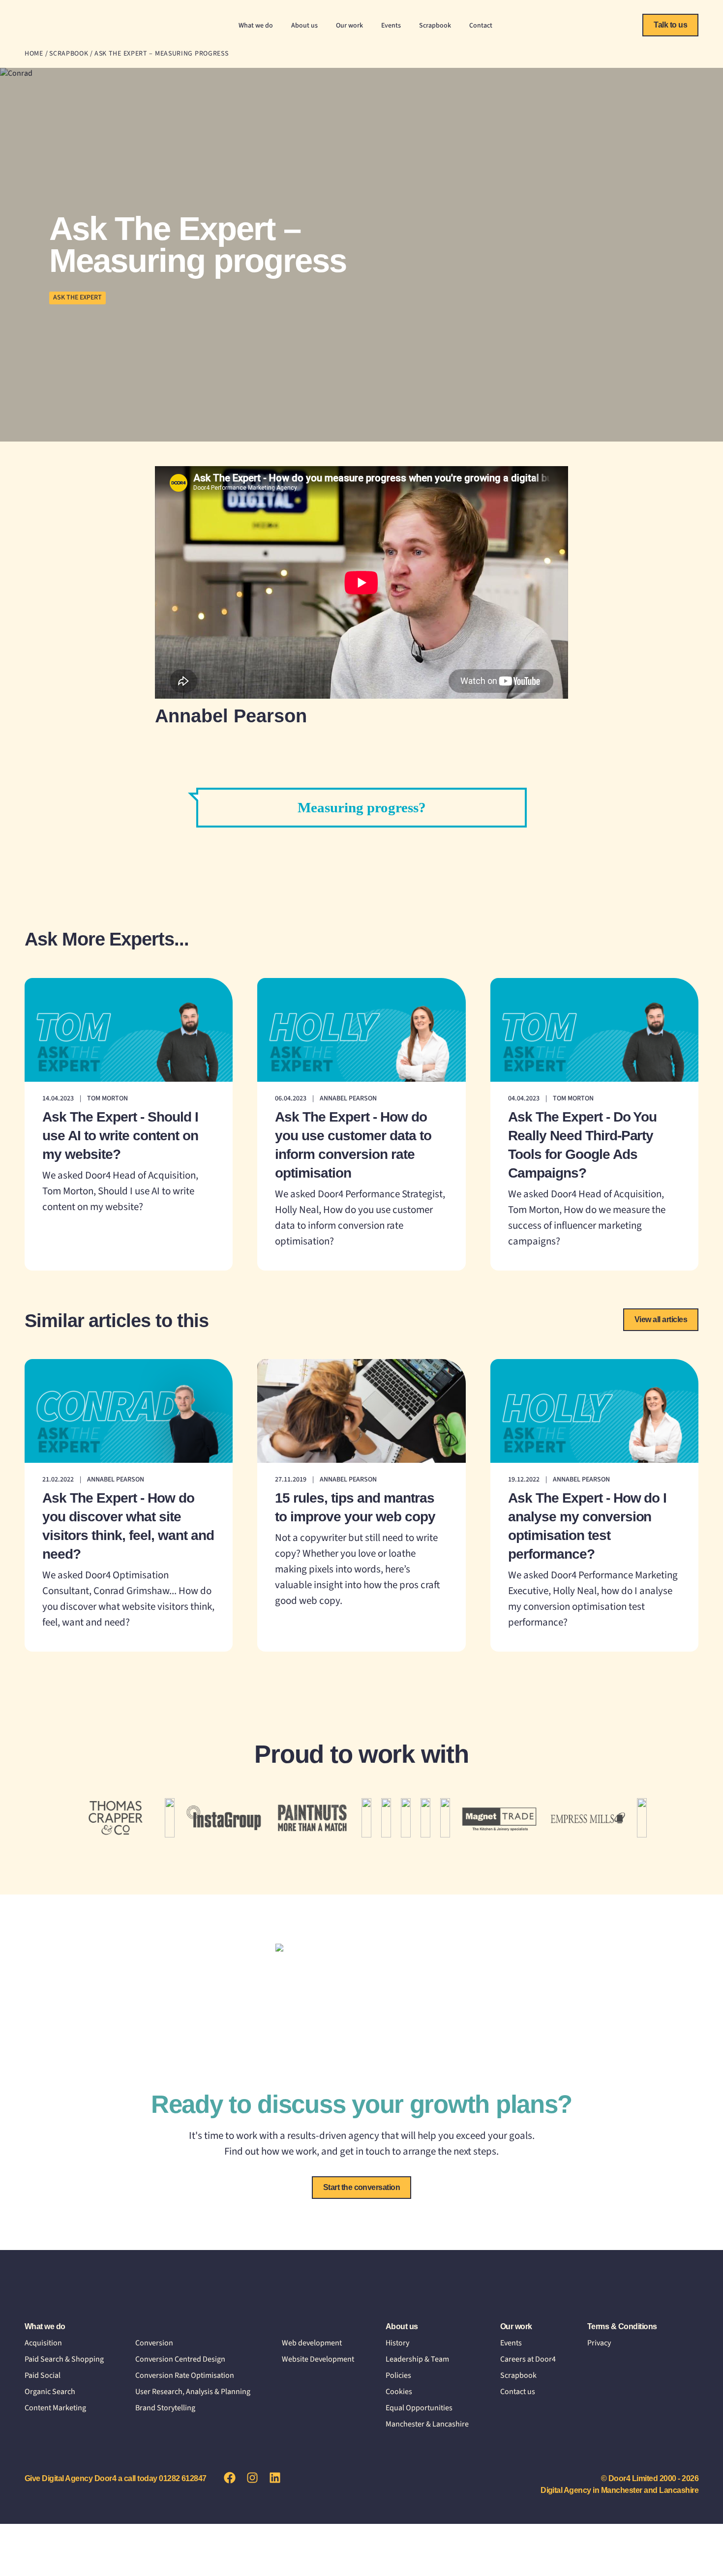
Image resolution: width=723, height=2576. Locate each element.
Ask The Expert (77, 297)
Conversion (154, 2343)
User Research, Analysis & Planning (193, 2392)
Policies (398, 2375)
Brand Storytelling (165, 2408)
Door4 (57, 27)
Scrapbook (435, 26)
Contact (481, 26)
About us (304, 26)
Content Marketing (55, 2408)
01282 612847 (183, 2478)
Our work (349, 26)
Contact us (518, 2392)
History (397, 2343)
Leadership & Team (417, 2359)
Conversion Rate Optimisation (185, 2375)
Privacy (599, 2343)
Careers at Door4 (528, 2359)
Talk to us (670, 25)
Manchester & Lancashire (427, 2424)
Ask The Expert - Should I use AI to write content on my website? (120, 1136)
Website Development (318, 2359)
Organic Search (50, 2392)
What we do (256, 26)
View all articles (661, 1319)
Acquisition (43, 2343)
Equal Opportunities (419, 2408)
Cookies (399, 2392)
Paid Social (43, 2375)
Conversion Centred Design (180, 2359)
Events (391, 26)
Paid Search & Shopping (64, 2359)
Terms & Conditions (622, 2326)
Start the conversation (362, 2187)
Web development (312, 2343)
